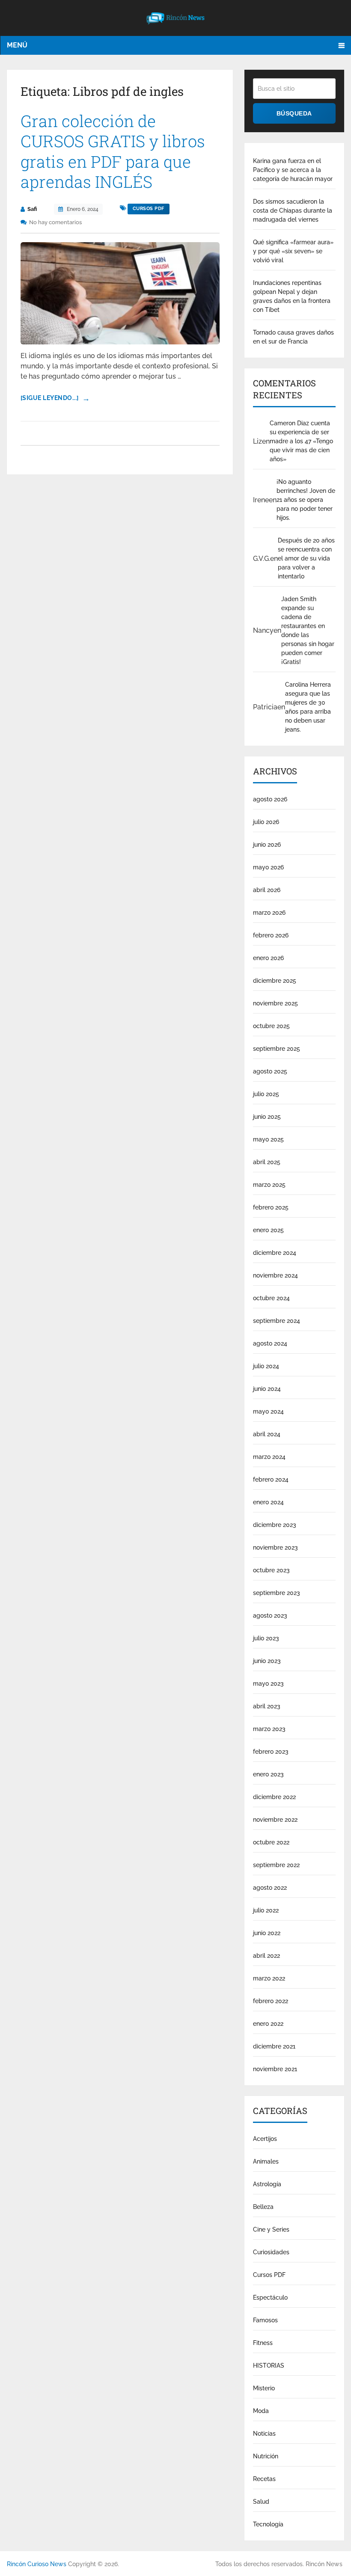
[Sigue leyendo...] (50, 398)
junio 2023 (267, 1661)
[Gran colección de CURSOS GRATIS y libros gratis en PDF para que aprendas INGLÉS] (120, 293)
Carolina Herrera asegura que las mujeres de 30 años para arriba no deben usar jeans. (308, 707)
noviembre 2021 (275, 2069)
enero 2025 (268, 1230)
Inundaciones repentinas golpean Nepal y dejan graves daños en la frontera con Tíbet (292, 296)
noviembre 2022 (275, 1820)
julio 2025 (266, 1094)
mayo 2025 (268, 1139)
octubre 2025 (271, 1026)
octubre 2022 (271, 1842)
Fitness (263, 2343)
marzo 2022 (269, 1978)
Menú (17, 45)
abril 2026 (267, 890)
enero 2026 (268, 958)
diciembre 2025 (275, 981)
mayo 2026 (268, 867)
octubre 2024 (271, 1298)
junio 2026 (267, 845)
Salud (261, 2502)
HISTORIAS (269, 2366)
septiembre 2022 (276, 1865)
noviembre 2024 (275, 1275)
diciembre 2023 (275, 1525)
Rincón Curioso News (37, 2564)
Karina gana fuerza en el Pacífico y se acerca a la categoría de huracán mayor (293, 170)
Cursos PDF (149, 209)
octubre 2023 (271, 1570)
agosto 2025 (270, 1071)
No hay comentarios (55, 222)
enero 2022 (268, 2024)
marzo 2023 (269, 1729)
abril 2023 (267, 1706)
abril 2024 (267, 1434)
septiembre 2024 (277, 1321)
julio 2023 (266, 1638)
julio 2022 (266, 1910)
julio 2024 (266, 1366)
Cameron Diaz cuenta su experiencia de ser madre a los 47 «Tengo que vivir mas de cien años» (301, 441)
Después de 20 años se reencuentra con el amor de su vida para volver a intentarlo (306, 558)
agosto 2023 (270, 1616)
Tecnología (268, 2524)
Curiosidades (271, 2252)
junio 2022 (267, 1933)
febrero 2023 (271, 1752)
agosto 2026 (270, 799)
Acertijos (265, 2139)
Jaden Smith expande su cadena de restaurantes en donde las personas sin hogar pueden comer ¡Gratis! (308, 630)
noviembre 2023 (275, 1547)
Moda (261, 2411)
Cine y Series (271, 2229)
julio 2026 (266, 822)
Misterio (264, 2388)
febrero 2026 (271, 935)
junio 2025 (267, 1117)
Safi (32, 209)
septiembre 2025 (277, 1049)
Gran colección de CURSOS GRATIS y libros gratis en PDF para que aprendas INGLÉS (113, 151)
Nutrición (266, 2456)
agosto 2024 (270, 1343)
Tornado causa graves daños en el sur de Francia (293, 337)
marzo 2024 (269, 1457)
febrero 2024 (271, 1479)
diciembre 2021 (274, 2046)
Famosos (265, 2320)
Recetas (264, 2479)
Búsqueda (294, 113)
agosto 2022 (270, 1888)
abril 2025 (267, 1162)
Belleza (263, 2207)
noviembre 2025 (275, 1003)
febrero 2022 (271, 2001)
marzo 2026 (269, 913)
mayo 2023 (268, 1684)
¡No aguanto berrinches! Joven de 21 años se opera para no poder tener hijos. (306, 500)
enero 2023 (268, 1774)
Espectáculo (270, 2297)
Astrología (267, 2184)
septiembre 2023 (277, 1593)
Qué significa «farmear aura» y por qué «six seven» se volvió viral (293, 251)
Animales (266, 2161)
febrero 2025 (271, 1207)
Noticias (264, 2434)
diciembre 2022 (274, 1797)
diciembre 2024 (275, 1253)
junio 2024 (267, 1389)
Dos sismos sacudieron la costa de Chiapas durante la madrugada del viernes (293, 210)
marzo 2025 (269, 1185)
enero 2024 (268, 1502)
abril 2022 (266, 1956)
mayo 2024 (268, 1411)
